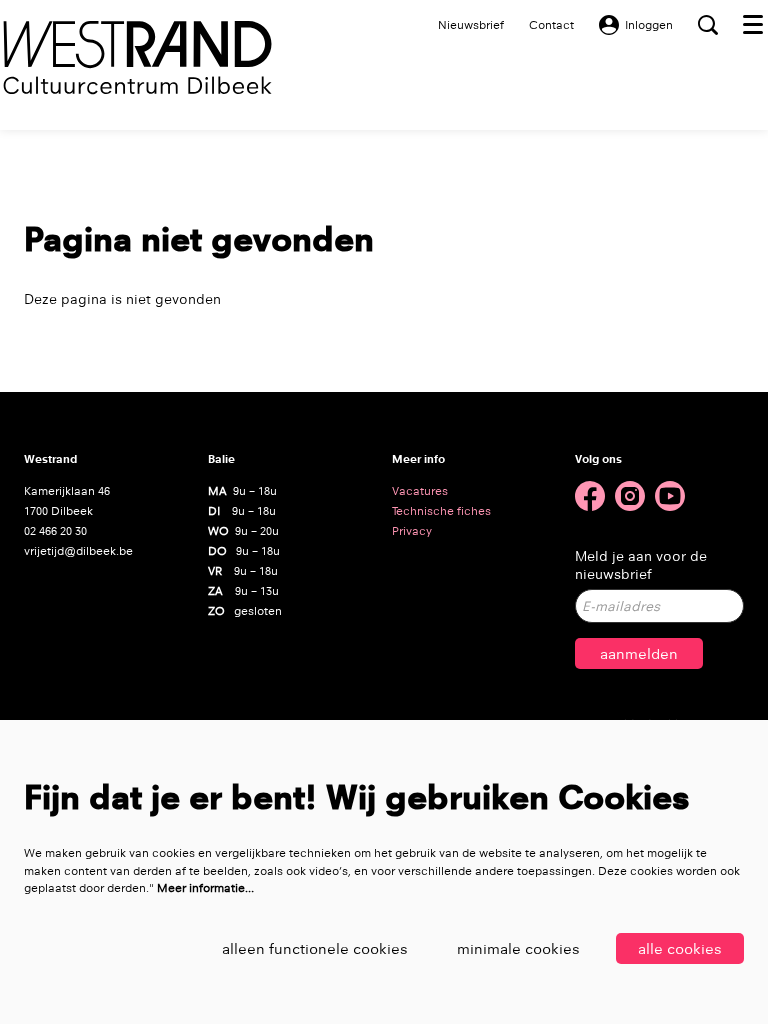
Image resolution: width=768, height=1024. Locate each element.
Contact (551, 25)
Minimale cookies (518, 948)
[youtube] (670, 496)
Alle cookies (680, 948)
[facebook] (590, 496)
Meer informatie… (205, 888)
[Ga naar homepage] (137, 57)
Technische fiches (441, 511)
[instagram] (630, 496)
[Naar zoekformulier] (708, 25)
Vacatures (420, 491)
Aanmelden (639, 653)
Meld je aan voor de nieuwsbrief (641, 565)
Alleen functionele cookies (315, 948)
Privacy (412, 531)
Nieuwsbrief (471, 25)
